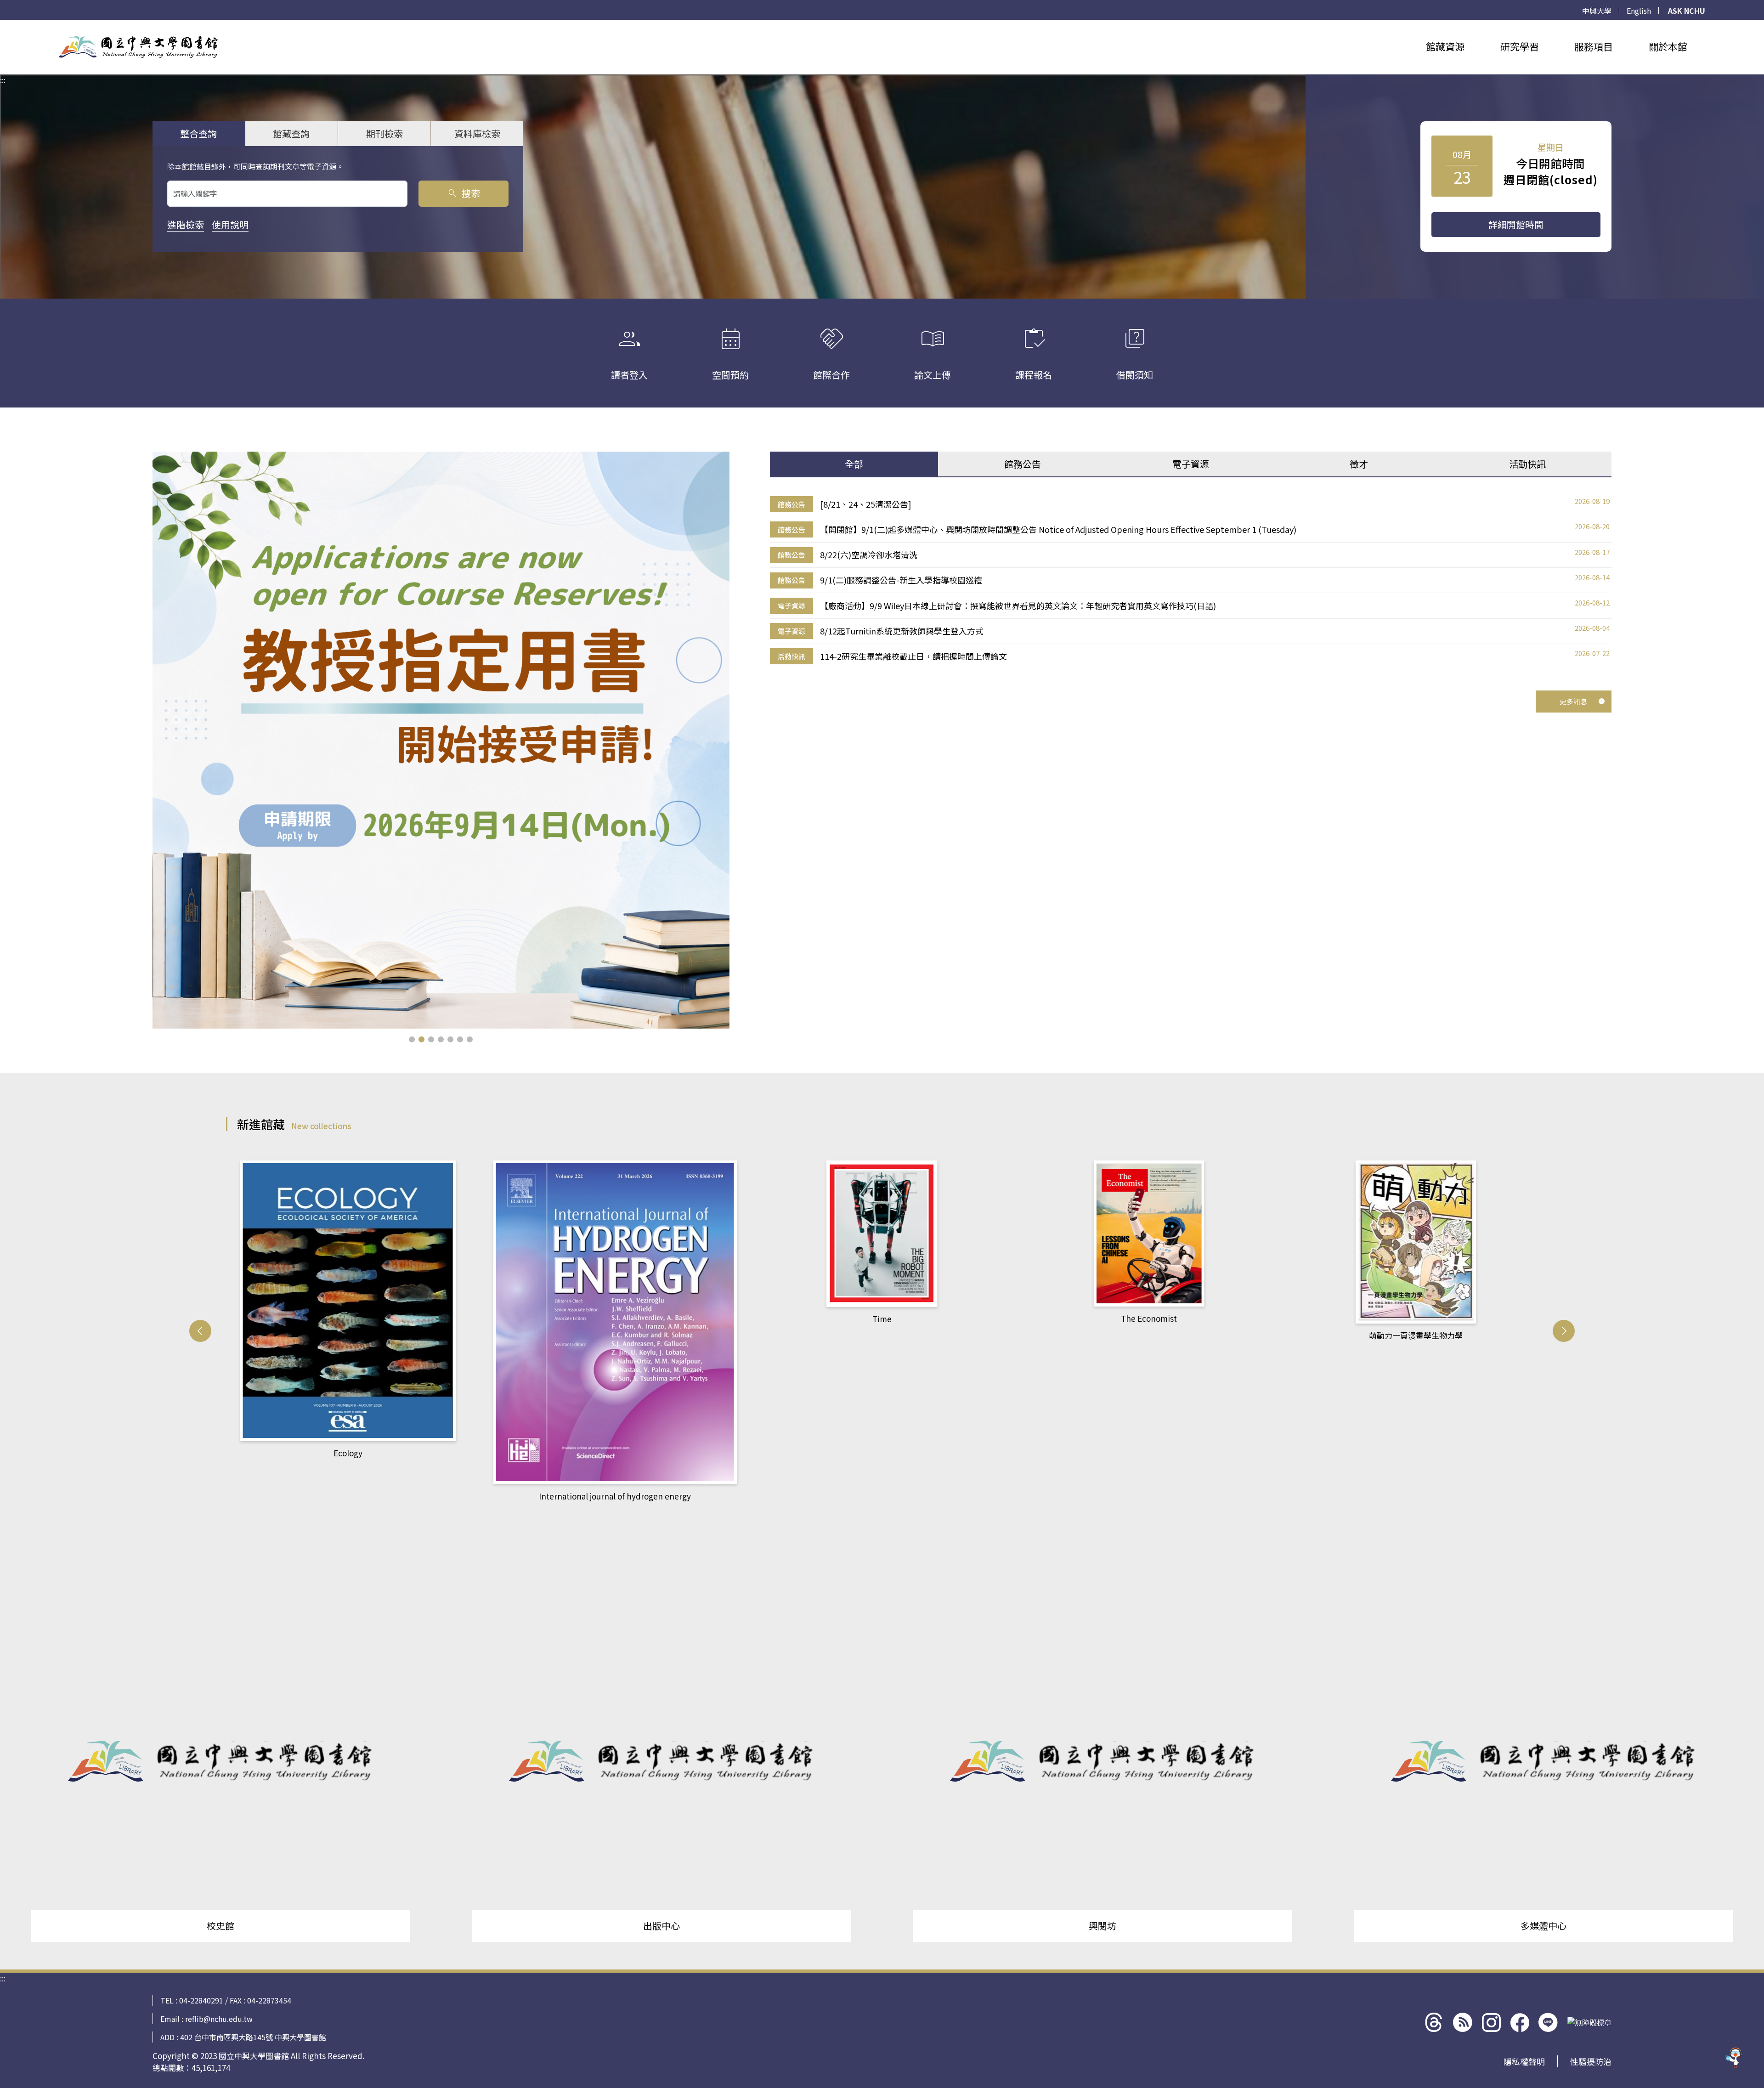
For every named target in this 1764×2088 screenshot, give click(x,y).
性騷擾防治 (1591, 2061)
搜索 (463, 193)
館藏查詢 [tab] (291, 133)
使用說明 (230, 224)
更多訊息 (1573, 701)
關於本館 (1668, 46)
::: (3, 25)
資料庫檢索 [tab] (477, 133)
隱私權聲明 (1524, 2061)
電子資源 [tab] (1191, 464)
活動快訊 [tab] (1527, 464)
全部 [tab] (854, 464)
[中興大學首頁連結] (138, 47)
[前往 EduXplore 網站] (1734, 2058)
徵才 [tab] (1359, 464)
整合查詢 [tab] (198, 133)
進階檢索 (186, 224)
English (1639, 11)
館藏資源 (1445, 46)
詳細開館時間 (1516, 224)
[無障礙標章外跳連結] (1589, 2022)
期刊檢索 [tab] (384, 133)
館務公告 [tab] (1023, 464)
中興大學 (1597, 11)
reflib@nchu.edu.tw (219, 2019)
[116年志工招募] (441, 740)
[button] (412, 1039)
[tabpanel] (1191, 580)
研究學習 (1520, 46)
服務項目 (1594, 46)
